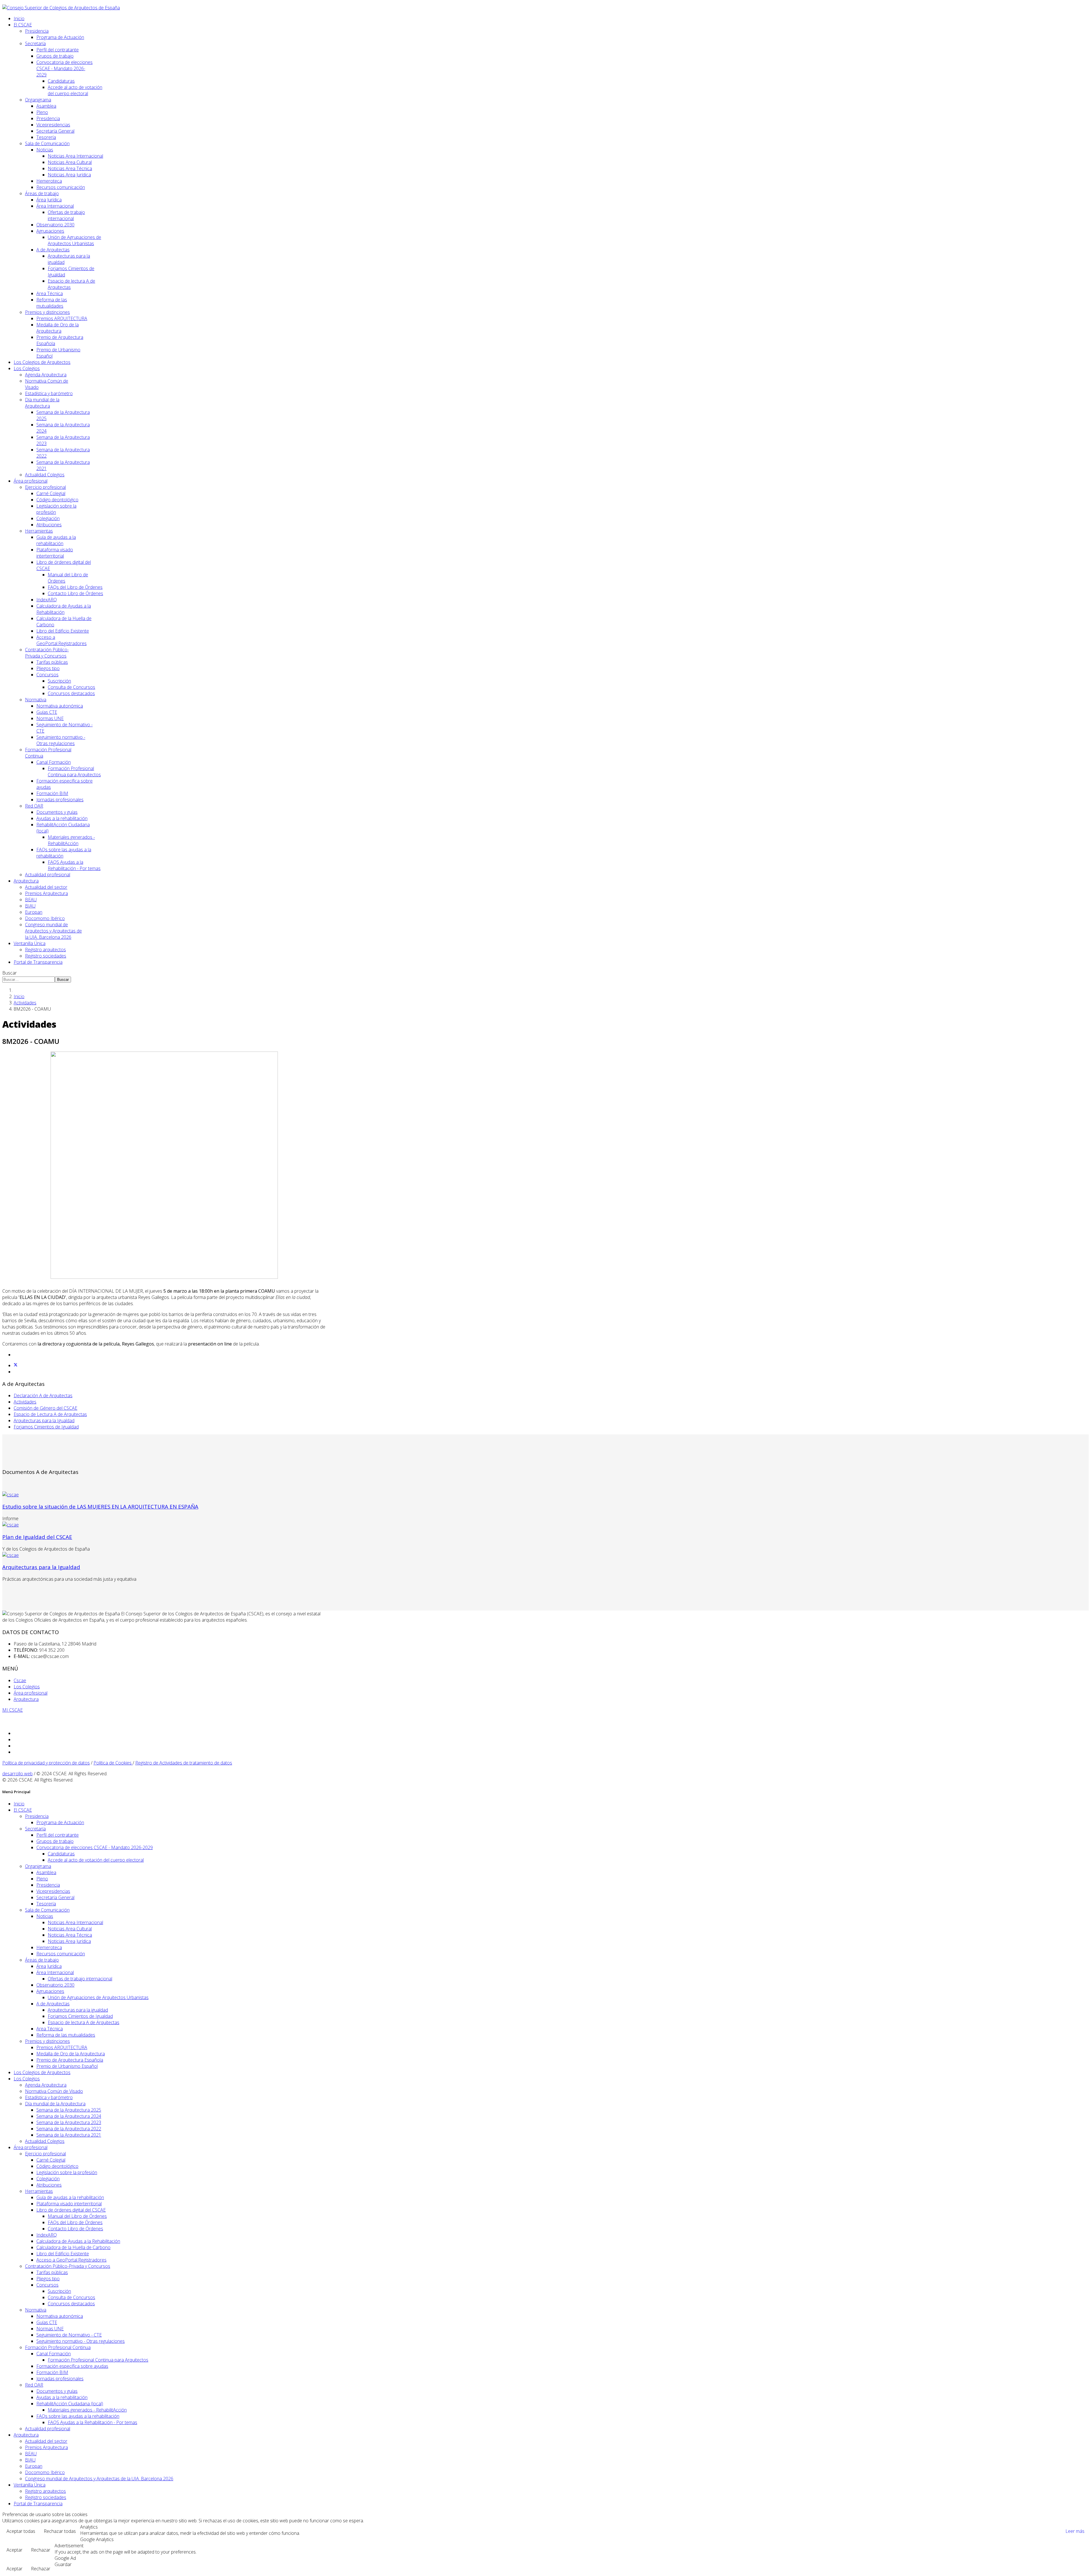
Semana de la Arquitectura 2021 (69, 2135)
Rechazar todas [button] (60, 2531)
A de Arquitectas (53, 250)
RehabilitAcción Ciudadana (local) (70, 2404)
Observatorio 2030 (55, 225)
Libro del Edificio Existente (63, 631)
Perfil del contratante (58, 50)
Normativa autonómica (60, 706)
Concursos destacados (71, 693)
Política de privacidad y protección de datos (46, 1763)
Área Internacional (55, 206)
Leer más (1075, 2531)
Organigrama (38, 100)
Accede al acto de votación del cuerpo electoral (75, 90)
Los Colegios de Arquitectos (42, 362)
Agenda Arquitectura (46, 375)
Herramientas (39, 531)
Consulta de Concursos (71, 687)
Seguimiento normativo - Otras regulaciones (61, 740)
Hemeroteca (49, 181)
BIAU (30, 906)
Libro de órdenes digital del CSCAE (71, 2210)
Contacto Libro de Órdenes (75, 593)
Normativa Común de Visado (54, 2091)
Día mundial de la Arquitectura (42, 403)
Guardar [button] (63, 2564)
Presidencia (37, 31)
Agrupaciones (50, 231)
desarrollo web (17, 1774)
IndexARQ (47, 600)
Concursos (47, 675)
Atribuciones (49, 525)
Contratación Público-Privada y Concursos (47, 653)
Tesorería (46, 137)
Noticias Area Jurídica (69, 175)
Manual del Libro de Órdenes (77, 2216)
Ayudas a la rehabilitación (62, 818)
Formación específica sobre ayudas (72, 2366)
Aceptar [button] (14, 2550)
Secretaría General (55, 131)
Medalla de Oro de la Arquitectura (58, 328)
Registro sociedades (46, 956)
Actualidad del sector (46, 887)
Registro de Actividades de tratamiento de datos (184, 1763)
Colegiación (48, 518)
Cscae (20, 1680)
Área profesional (31, 481)
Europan (34, 912)
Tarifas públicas (52, 662)
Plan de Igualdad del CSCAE (37, 1537)
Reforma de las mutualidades (52, 303)
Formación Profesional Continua (58, 2347)
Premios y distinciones (47, 312)
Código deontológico (57, 500)
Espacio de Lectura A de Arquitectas (50, 1414)
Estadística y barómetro (49, 393)
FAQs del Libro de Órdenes (75, 587)
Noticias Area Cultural (70, 162)
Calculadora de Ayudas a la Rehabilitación (64, 609)
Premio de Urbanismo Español (67, 2066)
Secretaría (35, 43)
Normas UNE (50, 718)
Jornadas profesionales (60, 800)
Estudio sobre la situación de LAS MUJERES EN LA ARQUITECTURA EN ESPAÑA (100, 1506)
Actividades (25, 1003)
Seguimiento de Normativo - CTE (69, 2335)
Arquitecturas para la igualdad (78, 2010)
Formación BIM (52, 793)
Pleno (42, 112)
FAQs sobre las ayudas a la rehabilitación (78, 2416)
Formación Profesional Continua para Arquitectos (74, 771)
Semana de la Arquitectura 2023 (69, 2122)
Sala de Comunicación (47, 143)
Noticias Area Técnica (70, 168)
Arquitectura (26, 881)
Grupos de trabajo (55, 56)
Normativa (36, 700)
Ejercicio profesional (45, 487)
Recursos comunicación (61, 187)
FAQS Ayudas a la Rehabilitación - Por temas (74, 865)
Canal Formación (54, 762)
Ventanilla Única (30, 943)
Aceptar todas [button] (21, 2531)
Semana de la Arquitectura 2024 (69, 2116)
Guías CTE (47, 712)
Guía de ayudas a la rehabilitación (56, 540)
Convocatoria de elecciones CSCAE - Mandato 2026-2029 (64, 68)
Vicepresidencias (53, 125)
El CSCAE (23, 25)
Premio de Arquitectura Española (70, 2060)
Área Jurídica (49, 200)
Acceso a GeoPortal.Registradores (62, 640)
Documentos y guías (57, 812)
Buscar (10, 973)
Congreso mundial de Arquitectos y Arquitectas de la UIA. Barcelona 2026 (53, 931)
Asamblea (46, 106)
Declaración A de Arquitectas (43, 1396)
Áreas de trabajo (42, 193)
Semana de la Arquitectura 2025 (69, 2110)
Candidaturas (61, 81)
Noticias (45, 150)
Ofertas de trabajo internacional (66, 215)
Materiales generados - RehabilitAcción (71, 840)
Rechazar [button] (41, 2550)
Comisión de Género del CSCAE (45, 1408)
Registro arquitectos (45, 950)
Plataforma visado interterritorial (55, 553)
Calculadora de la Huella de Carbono (73, 2247)
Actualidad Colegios (45, 475)
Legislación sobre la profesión (67, 2172)
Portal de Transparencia (38, 962)
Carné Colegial (51, 493)
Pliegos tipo (48, 668)
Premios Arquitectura (46, 893)
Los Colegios (27, 368)
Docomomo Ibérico (45, 918)
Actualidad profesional (48, 875)
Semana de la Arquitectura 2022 (69, 2129)
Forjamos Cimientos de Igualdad (46, 1427)
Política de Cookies (113, 1763)
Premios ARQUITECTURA (62, 318)
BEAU (31, 900)
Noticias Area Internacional (75, 156)
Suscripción (59, 681)
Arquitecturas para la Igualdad (44, 1421)
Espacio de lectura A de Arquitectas (84, 2022)
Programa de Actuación (60, 37)
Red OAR (34, 806)
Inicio (19, 18)
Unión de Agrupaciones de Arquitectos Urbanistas (74, 240)
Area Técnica (50, 293)
